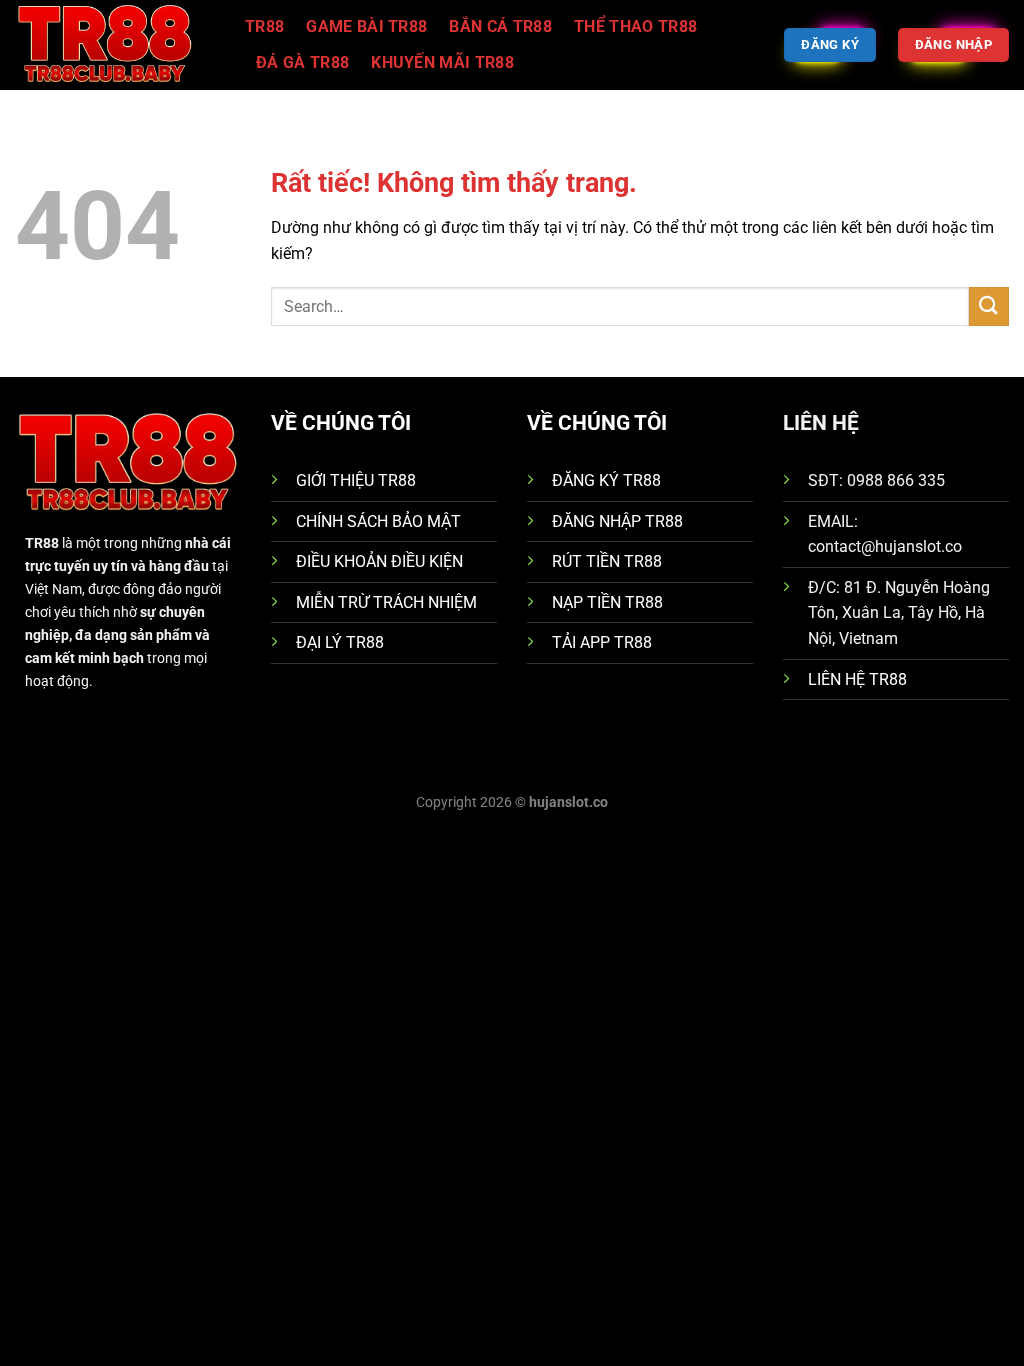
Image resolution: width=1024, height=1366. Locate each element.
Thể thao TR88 (635, 26)
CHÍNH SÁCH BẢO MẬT (378, 521)
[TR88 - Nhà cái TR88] (115, 45)
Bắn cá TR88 (500, 26)
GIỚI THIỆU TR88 (356, 480)
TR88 (264, 26)
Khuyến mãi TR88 (442, 62)
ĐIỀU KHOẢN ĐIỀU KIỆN (379, 561)
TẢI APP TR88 (602, 642)
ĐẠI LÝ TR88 (340, 642)
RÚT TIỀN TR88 (607, 561)
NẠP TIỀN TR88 (607, 602)
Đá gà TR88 (302, 62)
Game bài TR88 (366, 26)
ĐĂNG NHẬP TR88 (617, 521)
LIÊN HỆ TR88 (857, 679)
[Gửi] (989, 306)
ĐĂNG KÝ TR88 (606, 480)
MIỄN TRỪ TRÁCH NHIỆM (386, 602)
